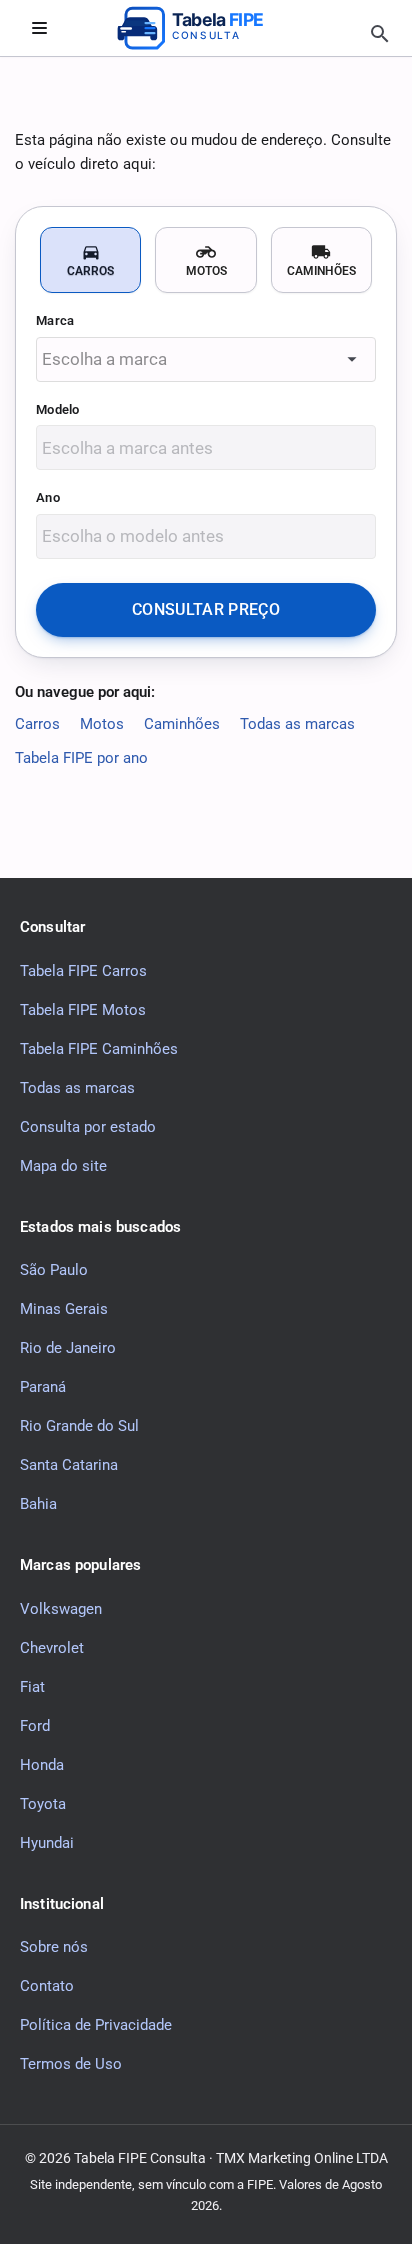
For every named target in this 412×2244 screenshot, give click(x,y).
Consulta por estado (88, 1126)
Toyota (43, 1803)
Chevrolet (52, 1647)
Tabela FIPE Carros (83, 970)
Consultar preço (206, 609)
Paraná (43, 1387)
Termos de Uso (71, 2064)
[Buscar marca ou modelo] (380, 34)
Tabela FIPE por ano (81, 758)
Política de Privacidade (96, 2025)
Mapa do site (63, 1165)
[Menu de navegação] (39, 28)
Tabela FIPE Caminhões (99, 1048)
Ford (35, 1725)
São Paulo (54, 1270)
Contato (47, 1986)
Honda (42, 1764)
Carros (37, 724)
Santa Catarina (69, 1465)
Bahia (38, 1504)
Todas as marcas (297, 724)
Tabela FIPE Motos (83, 1009)
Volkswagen (61, 1608)
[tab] (90, 260)
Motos (102, 724)
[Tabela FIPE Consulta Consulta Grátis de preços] (206, 28)
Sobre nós (54, 1947)
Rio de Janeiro (68, 1348)
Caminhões (182, 724)
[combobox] (206, 359)
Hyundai (47, 1842)
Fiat (32, 1686)
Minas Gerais (64, 1309)
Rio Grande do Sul (79, 1426)
